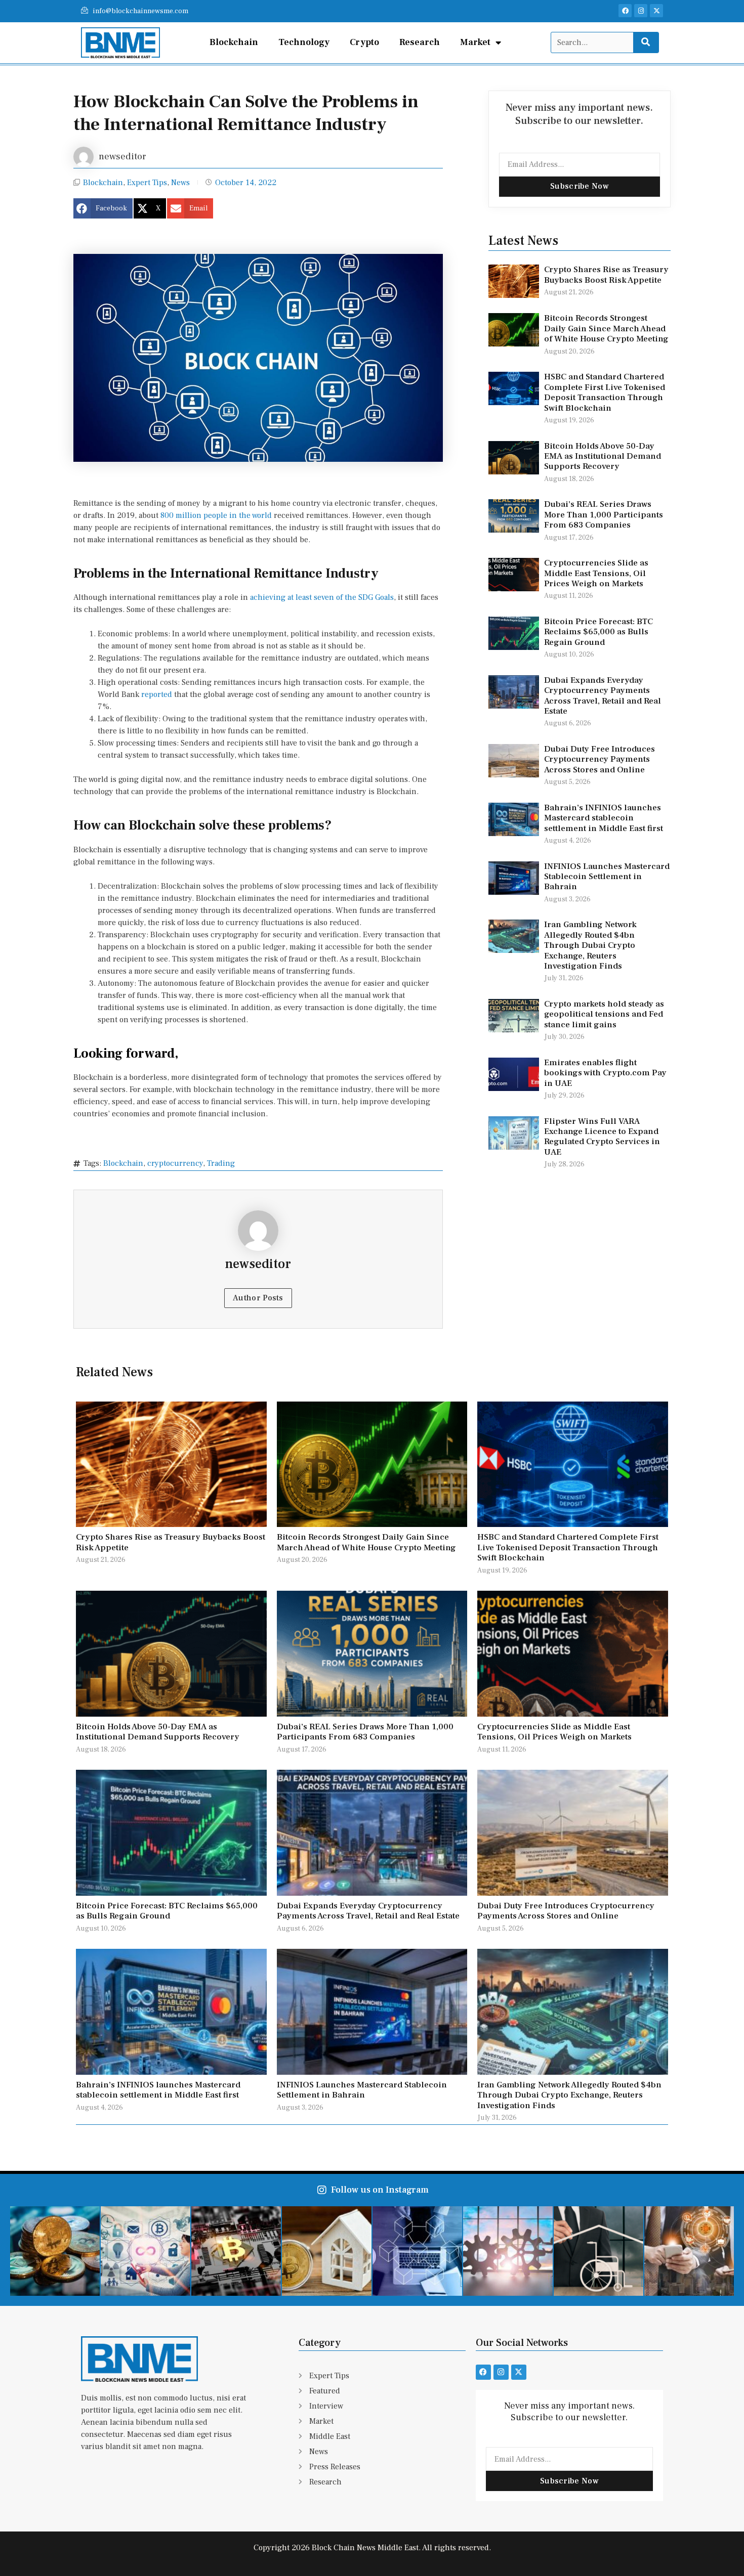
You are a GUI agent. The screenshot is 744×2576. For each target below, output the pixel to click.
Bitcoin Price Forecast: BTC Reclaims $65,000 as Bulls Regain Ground (598, 632)
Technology (304, 42)
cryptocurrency (175, 1163)
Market (475, 42)
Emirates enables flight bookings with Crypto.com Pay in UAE (605, 1073)
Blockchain (234, 42)
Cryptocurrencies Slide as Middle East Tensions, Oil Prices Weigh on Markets (596, 573)
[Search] (646, 42)
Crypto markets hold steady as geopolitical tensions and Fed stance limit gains (604, 1014)
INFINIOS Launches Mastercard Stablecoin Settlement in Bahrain (607, 877)
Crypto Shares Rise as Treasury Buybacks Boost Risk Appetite (606, 275)
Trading (221, 1163)
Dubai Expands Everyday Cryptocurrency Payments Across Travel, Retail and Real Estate (603, 696)
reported (157, 694)
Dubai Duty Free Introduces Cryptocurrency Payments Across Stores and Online (600, 759)
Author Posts (258, 1298)
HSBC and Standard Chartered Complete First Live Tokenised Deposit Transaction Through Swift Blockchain (605, 392)
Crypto (364, 42)
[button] (103, 208)
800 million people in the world (216, 515)
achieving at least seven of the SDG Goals (322, 597)
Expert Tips (147, 183)
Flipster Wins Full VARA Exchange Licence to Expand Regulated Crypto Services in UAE (602, 1137)
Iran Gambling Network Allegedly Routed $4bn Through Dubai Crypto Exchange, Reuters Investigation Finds (590, 945)
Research (420, 42)
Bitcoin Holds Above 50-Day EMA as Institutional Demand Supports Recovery (603, 456)
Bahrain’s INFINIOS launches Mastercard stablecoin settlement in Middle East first (604, 818)
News (180, 183)
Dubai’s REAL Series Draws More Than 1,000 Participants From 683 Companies (604, 515)
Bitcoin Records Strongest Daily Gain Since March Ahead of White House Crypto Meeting (606, 329)
